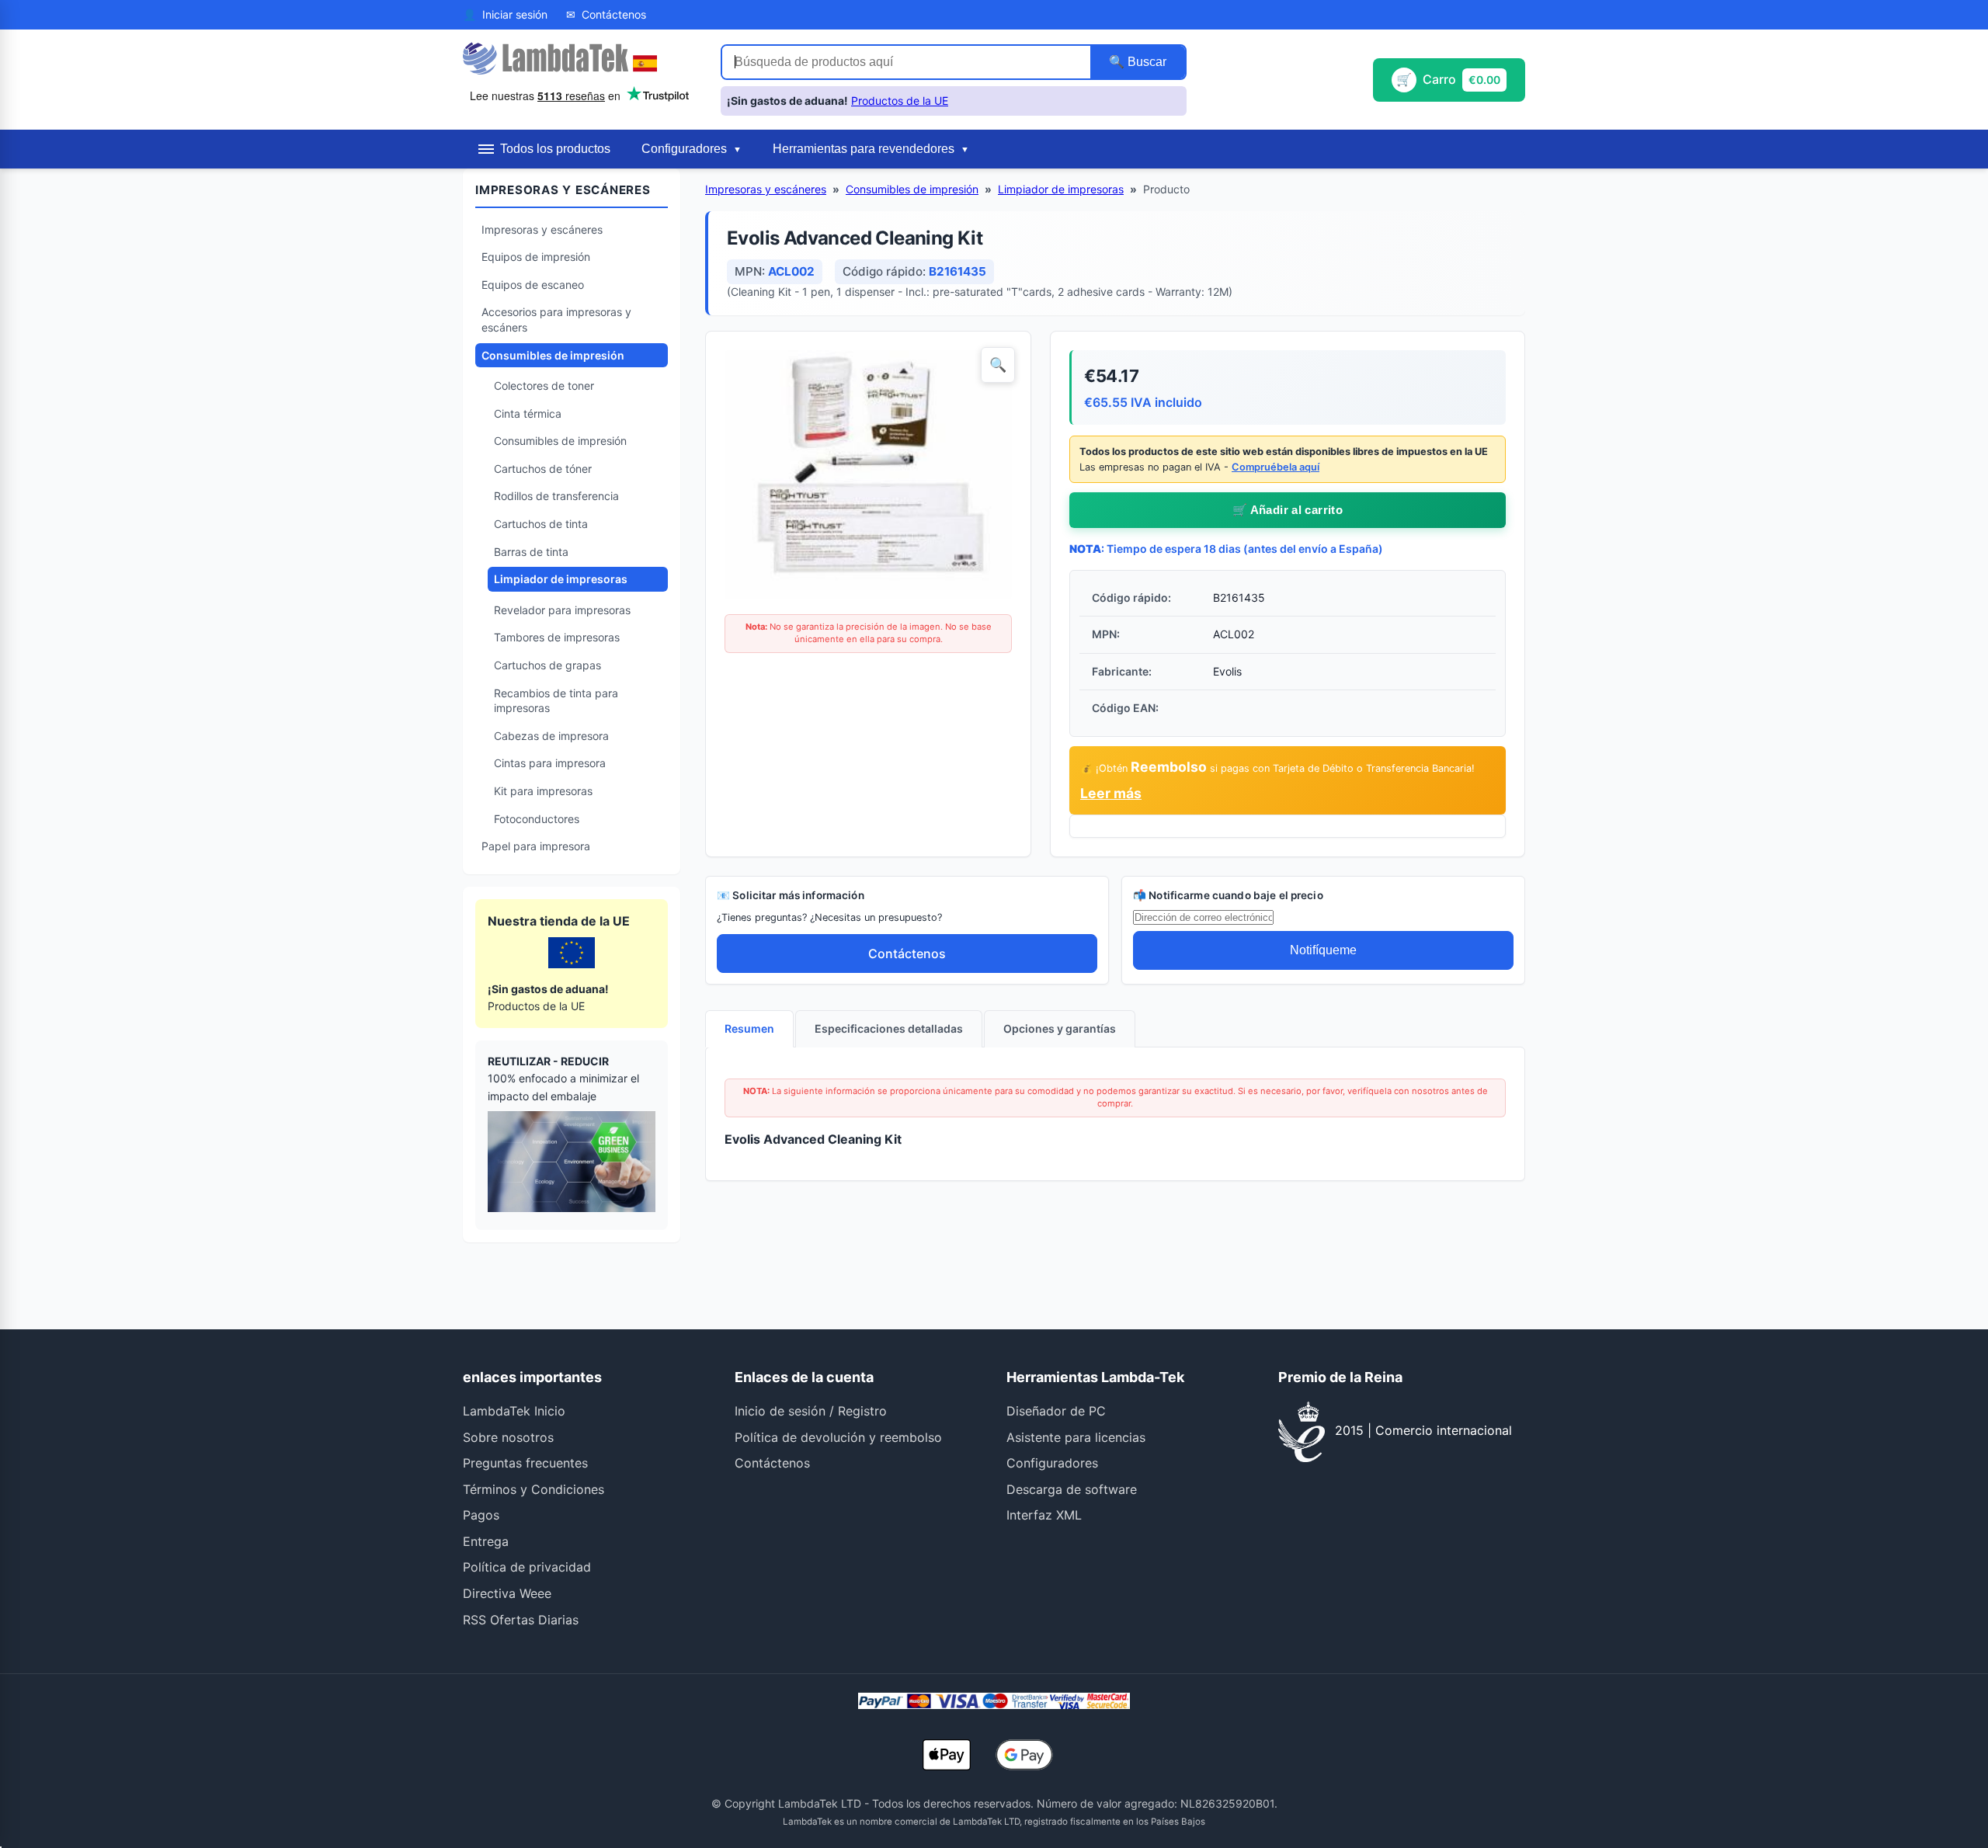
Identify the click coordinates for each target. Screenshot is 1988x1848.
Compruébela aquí (1276, 467)
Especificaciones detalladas (889, 1028)
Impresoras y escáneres (542, 229)
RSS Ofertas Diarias (521, 1620)
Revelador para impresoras (562, 610)
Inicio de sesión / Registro (811, 1411)
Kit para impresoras (543, 791)
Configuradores (1052, 1463)
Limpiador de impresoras (561, 579)
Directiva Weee (507, 1593)
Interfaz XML (1044, 1515)
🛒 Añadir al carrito (1288, 510)
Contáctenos (907, 954)
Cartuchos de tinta (541, 524)
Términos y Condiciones (533, 1489)
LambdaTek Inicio (514, 1411)
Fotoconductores (537, 819)
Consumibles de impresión (553, 355)
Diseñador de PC (1056, 1411)
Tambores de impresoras (557, 637)
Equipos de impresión (536, 257)
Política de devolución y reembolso (838, 1437)
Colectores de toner (544, 386)
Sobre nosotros (508, 1437)
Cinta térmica (528, 413)
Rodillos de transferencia (556, 496)
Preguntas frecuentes (525, 1463)
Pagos (481, 1515)
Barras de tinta (531, 552)
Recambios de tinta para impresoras (556, 701)
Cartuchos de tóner (543, 469)
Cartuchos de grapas (547, 665)
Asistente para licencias (1076, 1437)
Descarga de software (1072, 1489)
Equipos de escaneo (533, 285)
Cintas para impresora (550, 763)
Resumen (749, 1028)
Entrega (486, 1541)
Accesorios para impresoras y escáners (556, 320)
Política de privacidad (527, 1567)
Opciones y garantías (1060, 1028)
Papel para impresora (536, 846)
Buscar (1145, 62)
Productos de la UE (900, 101)
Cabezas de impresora (551, 736)
